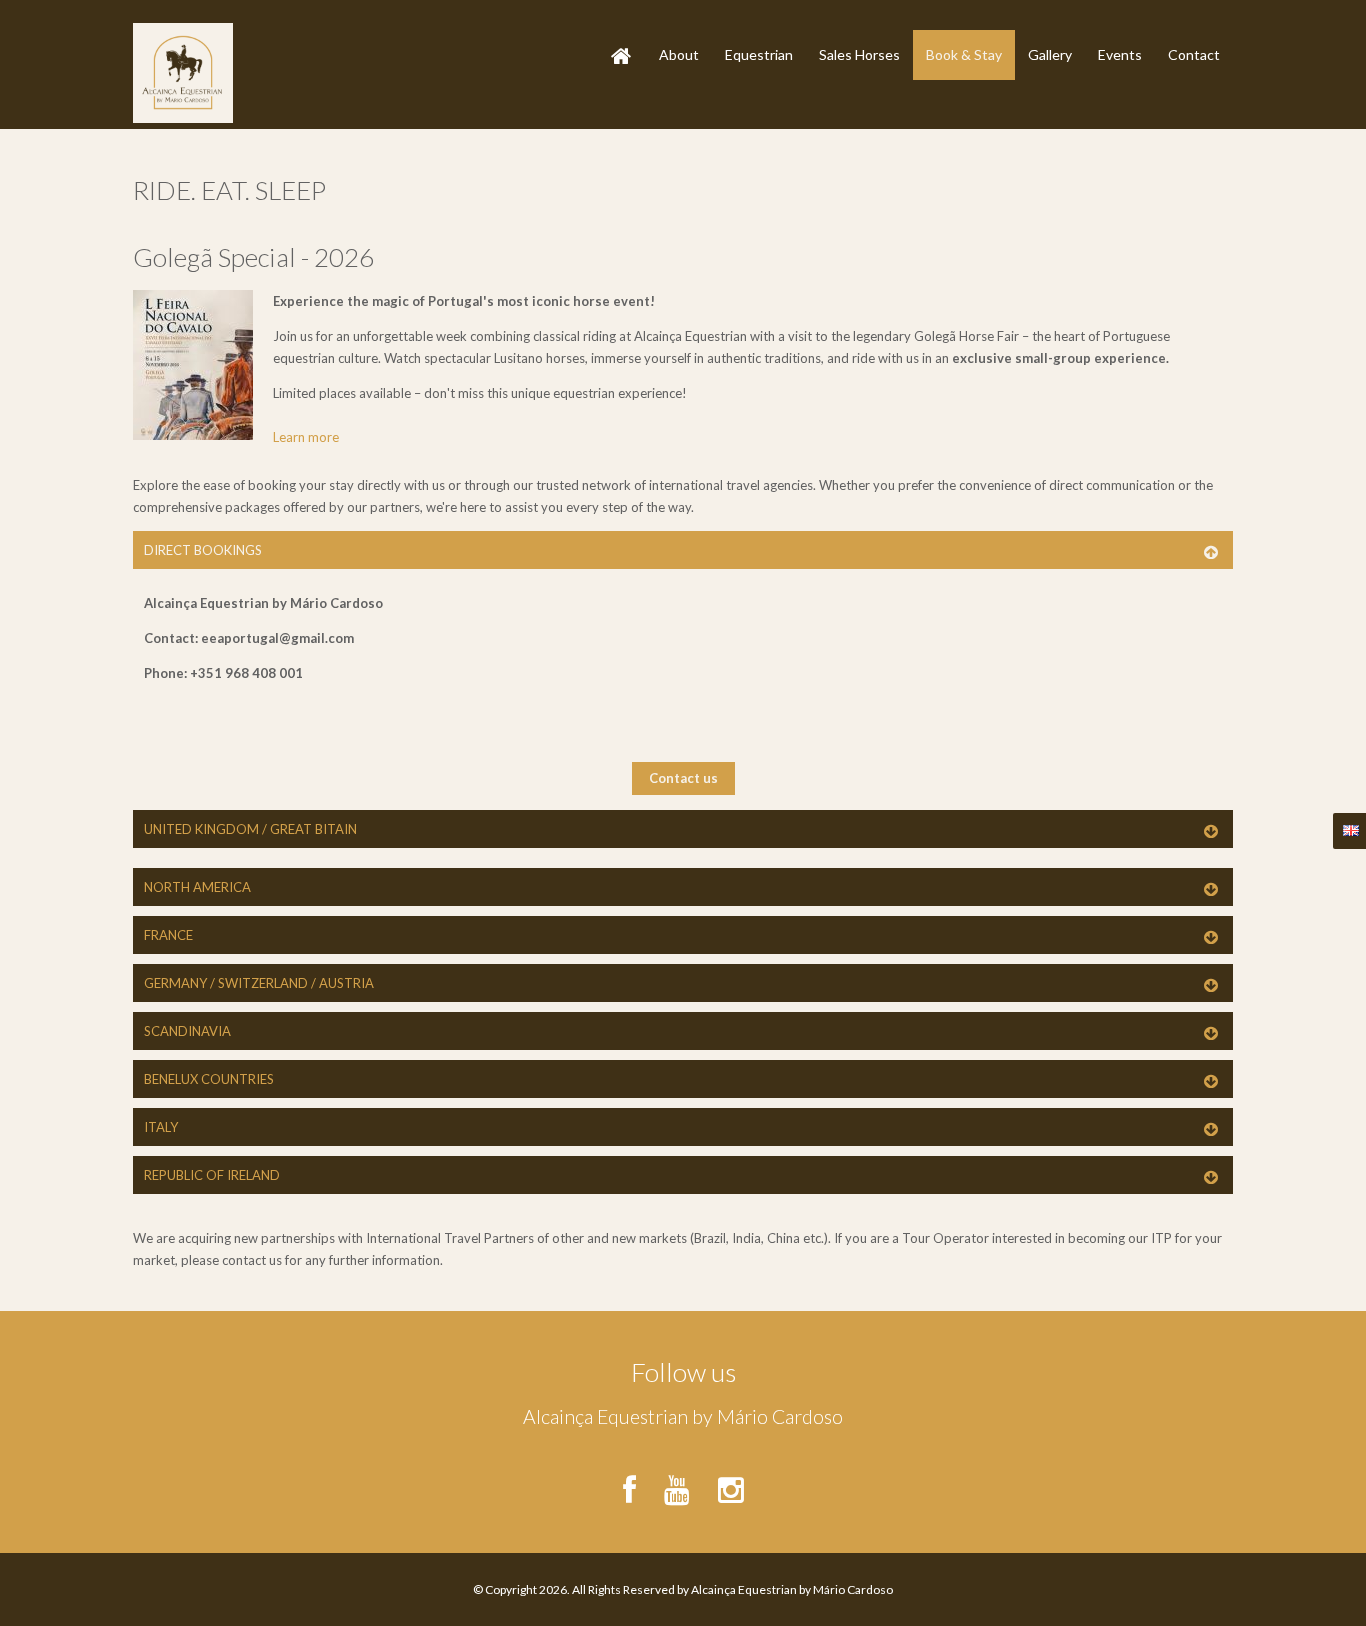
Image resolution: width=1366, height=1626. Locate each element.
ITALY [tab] (161, 1127)
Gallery (1050, 54)
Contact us (683, 778)
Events (1120, 54)
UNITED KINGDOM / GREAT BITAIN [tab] (250, 829)
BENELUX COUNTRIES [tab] (209, 1079)
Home (614, 38)
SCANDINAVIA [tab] (187, 1031)
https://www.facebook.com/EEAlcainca (635, 1482)
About (679, 54)
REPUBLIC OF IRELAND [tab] (212, 1175)
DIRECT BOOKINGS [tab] (203, 550)
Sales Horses (859, 54)
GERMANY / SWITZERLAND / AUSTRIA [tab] (259, 983)
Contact (1194, 54)
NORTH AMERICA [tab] (197, 887)
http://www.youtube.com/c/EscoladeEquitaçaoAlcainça (676, 1482)
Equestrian (759, 54)
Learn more (306, 437)
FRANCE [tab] (168, 935)
